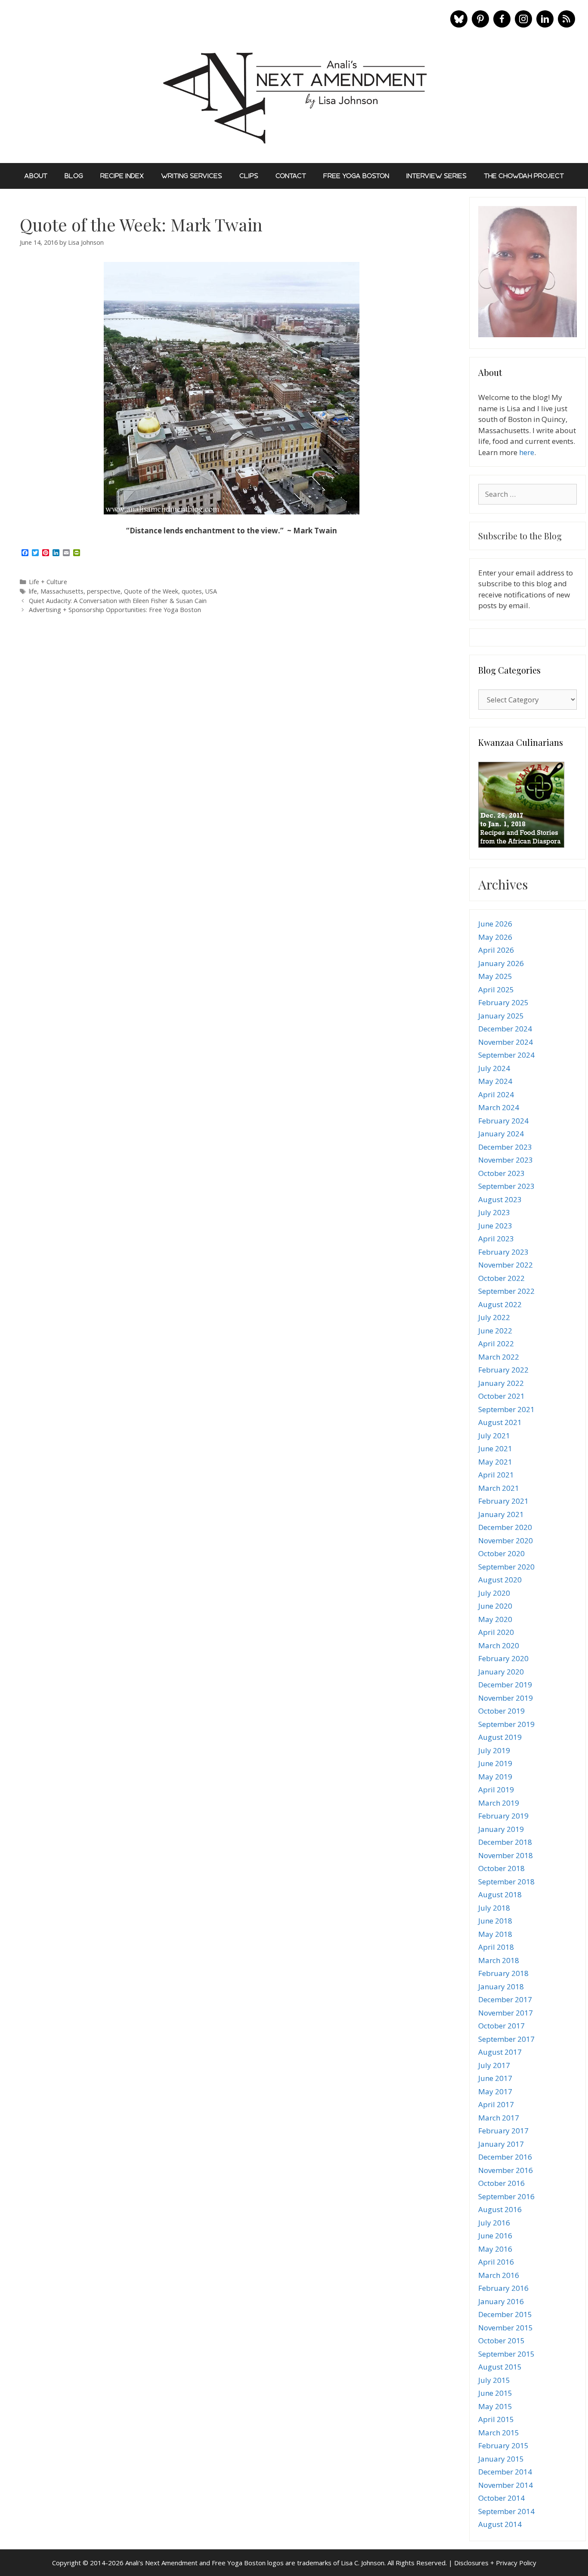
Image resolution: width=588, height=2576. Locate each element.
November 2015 (506, 2328)
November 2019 (506, 1698)
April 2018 (496, 1947)
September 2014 (506, 2511)
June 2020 (495, 1606)
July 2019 (494, 1750)
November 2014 (506, 2485)
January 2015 (501, 2459)
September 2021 (506, 1409)
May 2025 (495, 976)
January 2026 (501, 963)
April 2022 (496, 1343)
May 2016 (495, 2249)
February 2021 (503, 1501)
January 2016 (501, 2301)
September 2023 (506, 1186)
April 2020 (496, 1632)
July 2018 (494, 1908)
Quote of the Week (151, 591)
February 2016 (503, 2288)
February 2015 (503, 2445)
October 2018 (501, 1868)
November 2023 (506, 1160)
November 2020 (506, 1540)
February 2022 (503, 1370)
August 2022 (500, 1304)
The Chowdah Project (524, 176)
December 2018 (505, 1842)
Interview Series (436, 176)
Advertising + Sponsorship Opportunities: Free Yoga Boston (115, 610)
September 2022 (506, 1291)
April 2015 (496, 2419)
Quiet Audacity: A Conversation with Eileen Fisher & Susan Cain (118, 601)
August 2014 (500, 2524)
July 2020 (494, 1593)
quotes (192, 591)
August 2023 (500, 1199)
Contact (291, 176)
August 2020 (500, 1580)
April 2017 (496, 2104)
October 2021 (501, 1396)
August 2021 (500, 1422)
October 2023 (501, 1173)
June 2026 (495, 924)
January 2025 (501, 1016)
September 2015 (506, 2354)
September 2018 (506, 1882)
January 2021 (501, 1514)
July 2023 (494, 1212)
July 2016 (494, 2223)
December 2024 (505, 1029)
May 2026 (495, 937)
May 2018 (495, 1934)
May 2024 (495, 1081)
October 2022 (501, 1278)
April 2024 (496, 1094)
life (33, 591)
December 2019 (505, 1685)
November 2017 (506, 2013)
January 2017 (501, 2144)
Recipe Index (122, 176)
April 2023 (496, 1239)
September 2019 (506, 1724)
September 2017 (506, 2039)
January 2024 (501, 1134)
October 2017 (501, 2026)
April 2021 (496, 1475)
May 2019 (495, 1777)
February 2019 (503, 1816)
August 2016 (500, 2209)
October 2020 (501, 1553)
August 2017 (500, 2052)
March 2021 (499, 1488)
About (36, 176)
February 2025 (503, 1002)
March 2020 (499, 1645)
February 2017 (503, 2131)
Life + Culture (48, 582)
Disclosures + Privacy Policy (495, 2563)
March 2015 (499, 2433)
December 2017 (505, 1999)
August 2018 (500, 1894)
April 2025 (496, 989)
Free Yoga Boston (356, 176)
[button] (459, 19)
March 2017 (499, 2118)
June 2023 (495, 1226)
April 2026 (496, 950)
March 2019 (499, 1803)
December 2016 (505, 2157)
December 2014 (505, 2472)
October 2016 (501, 2183)
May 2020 (495, 1619)
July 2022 (494, 1317)
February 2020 (503, 1658)
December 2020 (505, 1527)
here (527, 452)
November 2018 (506, 1855)
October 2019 (501, 1711)
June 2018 (495, 1921)
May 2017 (495, 2091)
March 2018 (499, 1960)
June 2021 (495, 1448)
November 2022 (506, 1265)
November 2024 (506, 1042)
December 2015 (505, 2314)
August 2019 (500, 1737)
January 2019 (501, 1829)
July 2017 (494, 2065)
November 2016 (506, 2170)
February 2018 (503, 1973)
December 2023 (505, 1147)
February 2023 (503, 1252)
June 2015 (495, 2393)
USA (211, 591)
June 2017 (495, 2078)
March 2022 (499, 1357)
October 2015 (501, 2341)
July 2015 (494, 2380)
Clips (249, 176)
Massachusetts (62, 591)
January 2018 (501, 1987)
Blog (74, 176)
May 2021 (495, 1462)
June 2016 (495, 2236)
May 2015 (495, 2406)
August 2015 (500, 2367)
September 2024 (506, 1055)
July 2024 (494, 1068)
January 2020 (501, 1672)
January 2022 (501, 1383)
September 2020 (506, 1567)
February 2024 (503, 1121)
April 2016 (496, 2262)
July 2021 (494, 1436)
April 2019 (496, 1790)
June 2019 (495, 1763)
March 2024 (499, 1107)
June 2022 (495, 1331)
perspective (104, 591)
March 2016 (499, 2275)
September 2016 (506, 2196)
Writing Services (192, 176)
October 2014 (501, 2498)
